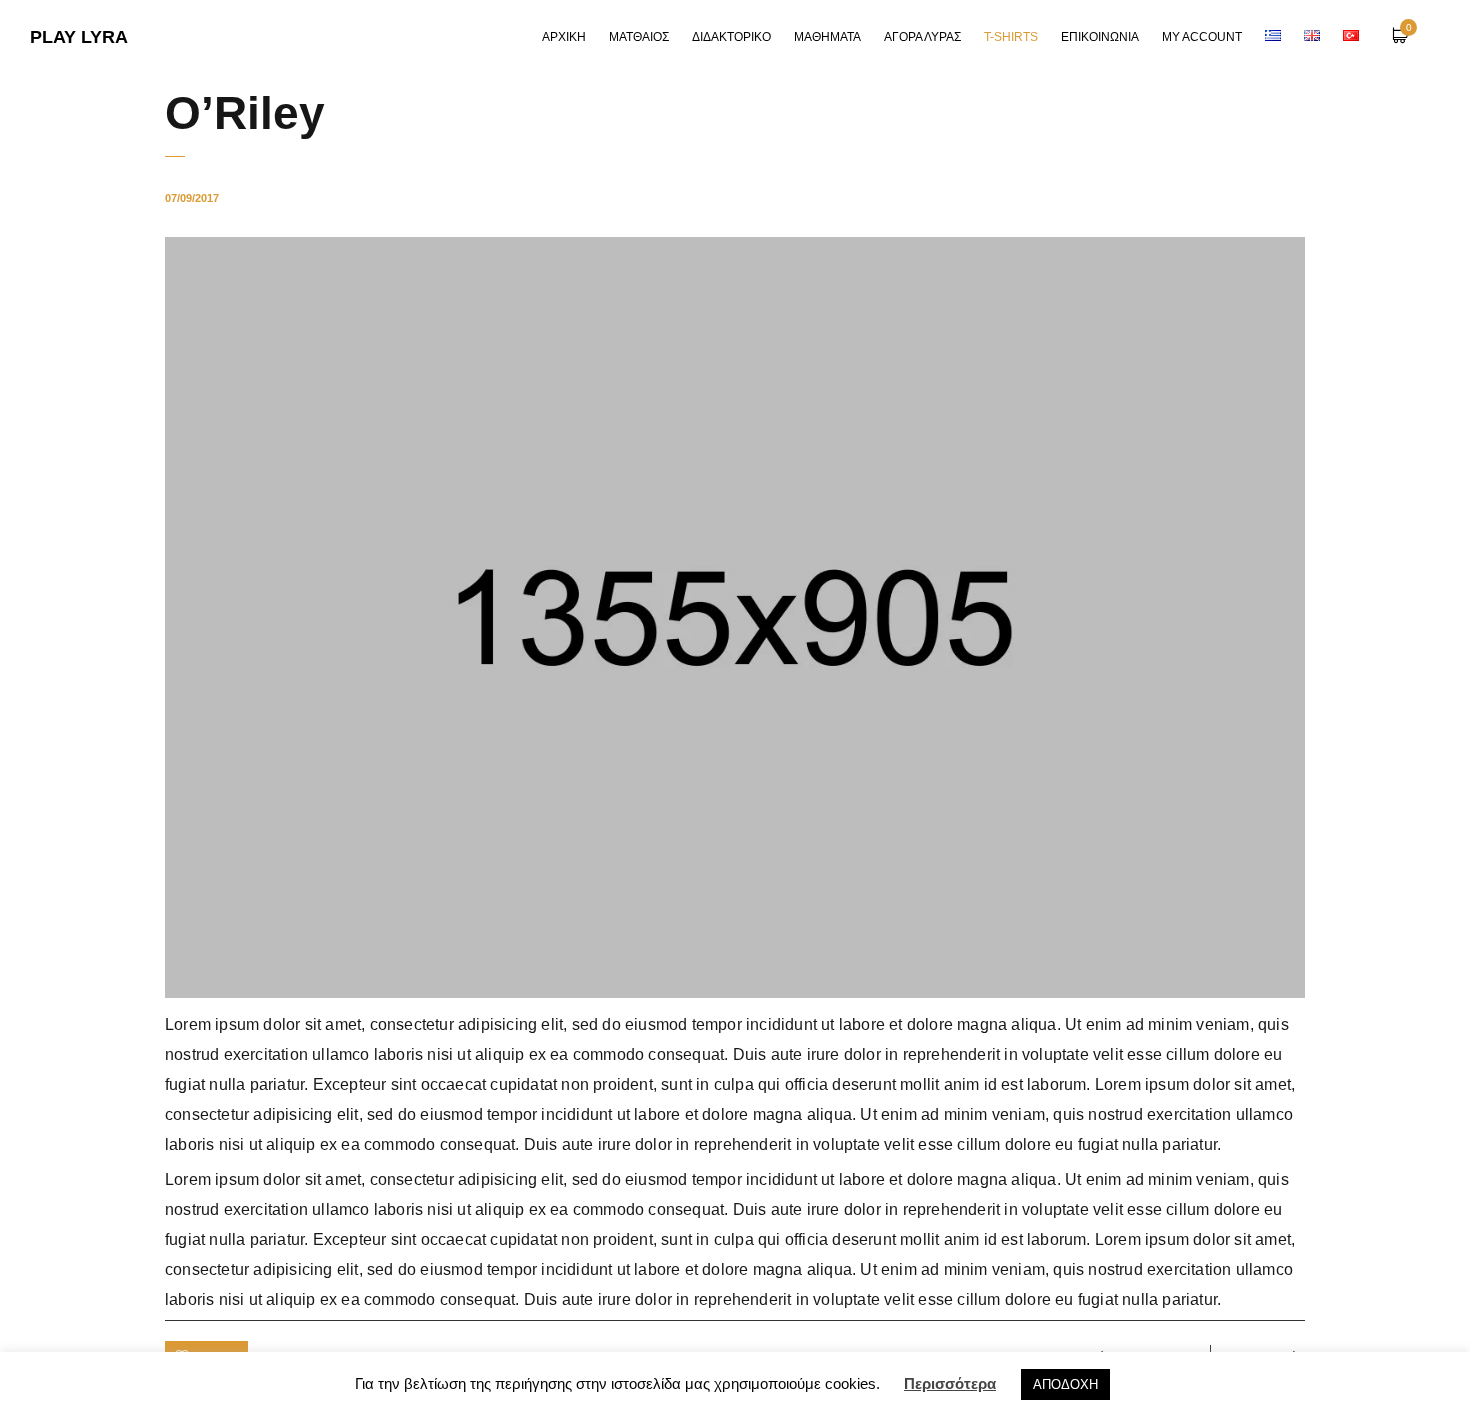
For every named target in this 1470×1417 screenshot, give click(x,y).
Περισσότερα (950, 1383)
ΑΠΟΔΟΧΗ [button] (1065, 1384)
